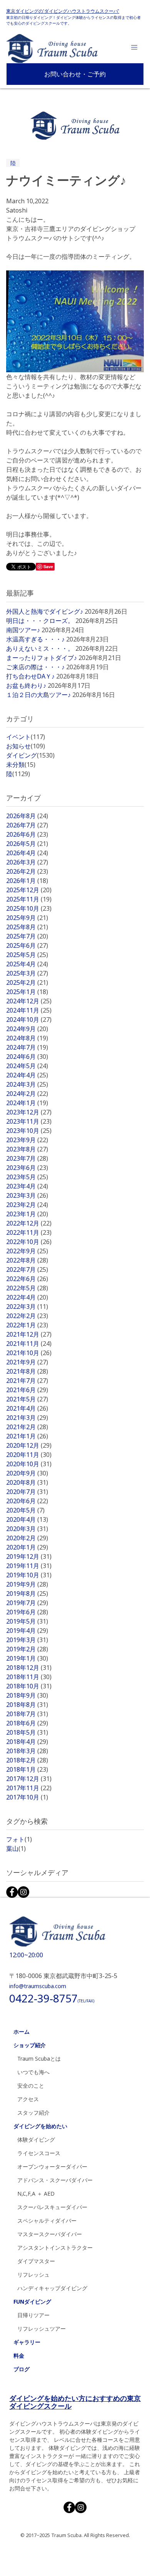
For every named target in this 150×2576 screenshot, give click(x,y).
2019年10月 (29, 1575)
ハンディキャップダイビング (52, 2288)
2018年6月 (27, 1723)
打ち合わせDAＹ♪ (30, 676)
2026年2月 (27, 871)
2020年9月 (27, 1473)
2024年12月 (29, 1001)
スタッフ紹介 (33, 2113)
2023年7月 (27, 1158)
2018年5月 (27, 1732)
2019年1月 (27, 1658)
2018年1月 (27, 1769)
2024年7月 (27, 1047)
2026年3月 (27, 862)
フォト (19, 1839)
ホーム (22, 2032)
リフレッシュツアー (42, 2329)
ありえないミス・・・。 (40, 648)
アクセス (28, 2099)
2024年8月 (27, 1038)
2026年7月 (27, 825)
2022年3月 (27, 1307)
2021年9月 (27, 1362)
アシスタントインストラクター (55, 2248)
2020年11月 (29, 1455)
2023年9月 (27, 1140)
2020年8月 (27, 1482)
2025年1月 (27, 992)
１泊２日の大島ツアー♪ (38, 695)
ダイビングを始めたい (40, 2126)
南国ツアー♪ (23, 630)
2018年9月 (27, 1695)
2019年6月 (27, 1612)
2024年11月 (29, 1010)
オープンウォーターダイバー (52, 2167)
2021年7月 (27, 1381)
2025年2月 (27, 982)
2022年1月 (27, 1325)
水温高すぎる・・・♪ (35, 639)
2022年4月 (27, 1297)
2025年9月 (27, 918)
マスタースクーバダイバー (50, 2234)
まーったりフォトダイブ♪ (42, 658)
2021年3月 (27, 1418)
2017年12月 (29, 1779)
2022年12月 (29, 1223)
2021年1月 (27, 1436)
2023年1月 (27, 1214)
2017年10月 (27, 1797)
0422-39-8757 (52, 1998)
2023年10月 (29, 1131)
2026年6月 (27, 834)
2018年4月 (27, 1742)
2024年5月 (27, 1066)
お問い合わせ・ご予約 (75, 74)
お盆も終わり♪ (26, 685)
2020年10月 (29, 1464)
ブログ (22, 2369)
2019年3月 (27, 1640)
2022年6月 (27, 1279)
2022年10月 (29, 1242)
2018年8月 (27, 1705)
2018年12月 (29, 1668)
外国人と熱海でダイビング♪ (45, 611)
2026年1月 (27, 881)
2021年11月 (29, 1344)
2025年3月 (27, 973)
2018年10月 (29, 1686)
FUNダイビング (32, 2302)
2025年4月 (27, 964)
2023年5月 (27, 1177)
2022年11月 (29, 1232)
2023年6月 (27, 1168)
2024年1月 (27, 1103)
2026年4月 (27, 853)
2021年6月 (27, 1390)
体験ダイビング (36, 2140)
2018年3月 (27, 1751)
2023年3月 (27, 1195)
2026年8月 (27, 816)
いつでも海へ (33, 2072)
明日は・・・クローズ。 (40, 621)
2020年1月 (27, 1547)
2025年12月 (29, 890)
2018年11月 (29, 1677)
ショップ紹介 (30, 2045)
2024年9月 (27, 1029)
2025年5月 (27, 955)
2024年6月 (27, 1057)
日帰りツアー (33, 2315)
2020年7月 (27, 1492)
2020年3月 (27, 1529)
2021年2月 (27, 1427)
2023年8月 (27, 1149)
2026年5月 (27, 844)
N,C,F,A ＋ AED (36, 2194)
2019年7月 (27, 1603)
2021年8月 (27, 1371)
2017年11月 (29, 1788)
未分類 (21, 765)
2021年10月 (29, 1353)
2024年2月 (27, 1094)
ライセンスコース (39, 2153)
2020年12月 (29, 1445)
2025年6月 (27, 945)
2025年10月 (29, 908)
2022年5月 (27, 1288)
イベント (26, 737)
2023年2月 (27, 1205)
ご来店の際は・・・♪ (35, 667)
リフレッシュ (33, 2275)
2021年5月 (27, 1399)
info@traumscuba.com (38, 1986)
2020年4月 (27, 1519)
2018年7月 (27, 1714)
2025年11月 (29, 899)
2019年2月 (27, 1649)
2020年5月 (25, 1510)
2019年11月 (29, 1566)
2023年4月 (27, 1186)
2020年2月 (27, 1538)
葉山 (16, 1848)
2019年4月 (27, 1631)
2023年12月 (29, 1112)
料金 (19, 2356)
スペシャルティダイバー (47, 2221)
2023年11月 (29, 1121)
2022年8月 (27, 1260)
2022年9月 (27, 1251)
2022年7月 (27, 1269)
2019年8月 (27, 1594)
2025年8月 (27, 927)
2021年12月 (29, 1334)
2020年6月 (27, 1501)
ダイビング (30, 755)
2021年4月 (27, 1408)
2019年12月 (29, 1556)
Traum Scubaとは (39, 2059)
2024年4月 (27, 1075)
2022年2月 (27, 1316)
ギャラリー (27, 2342)
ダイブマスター (36, 2261)
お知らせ (26, 746)
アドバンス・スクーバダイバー (55, 2180)
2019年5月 (27, 1621)
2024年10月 (29, 1020)
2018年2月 (27, 1760)
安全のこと (31, 2086)
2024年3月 (27, 1084)
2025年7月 (27, 936)
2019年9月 (27, 1584)
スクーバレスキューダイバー (52, 2207)
